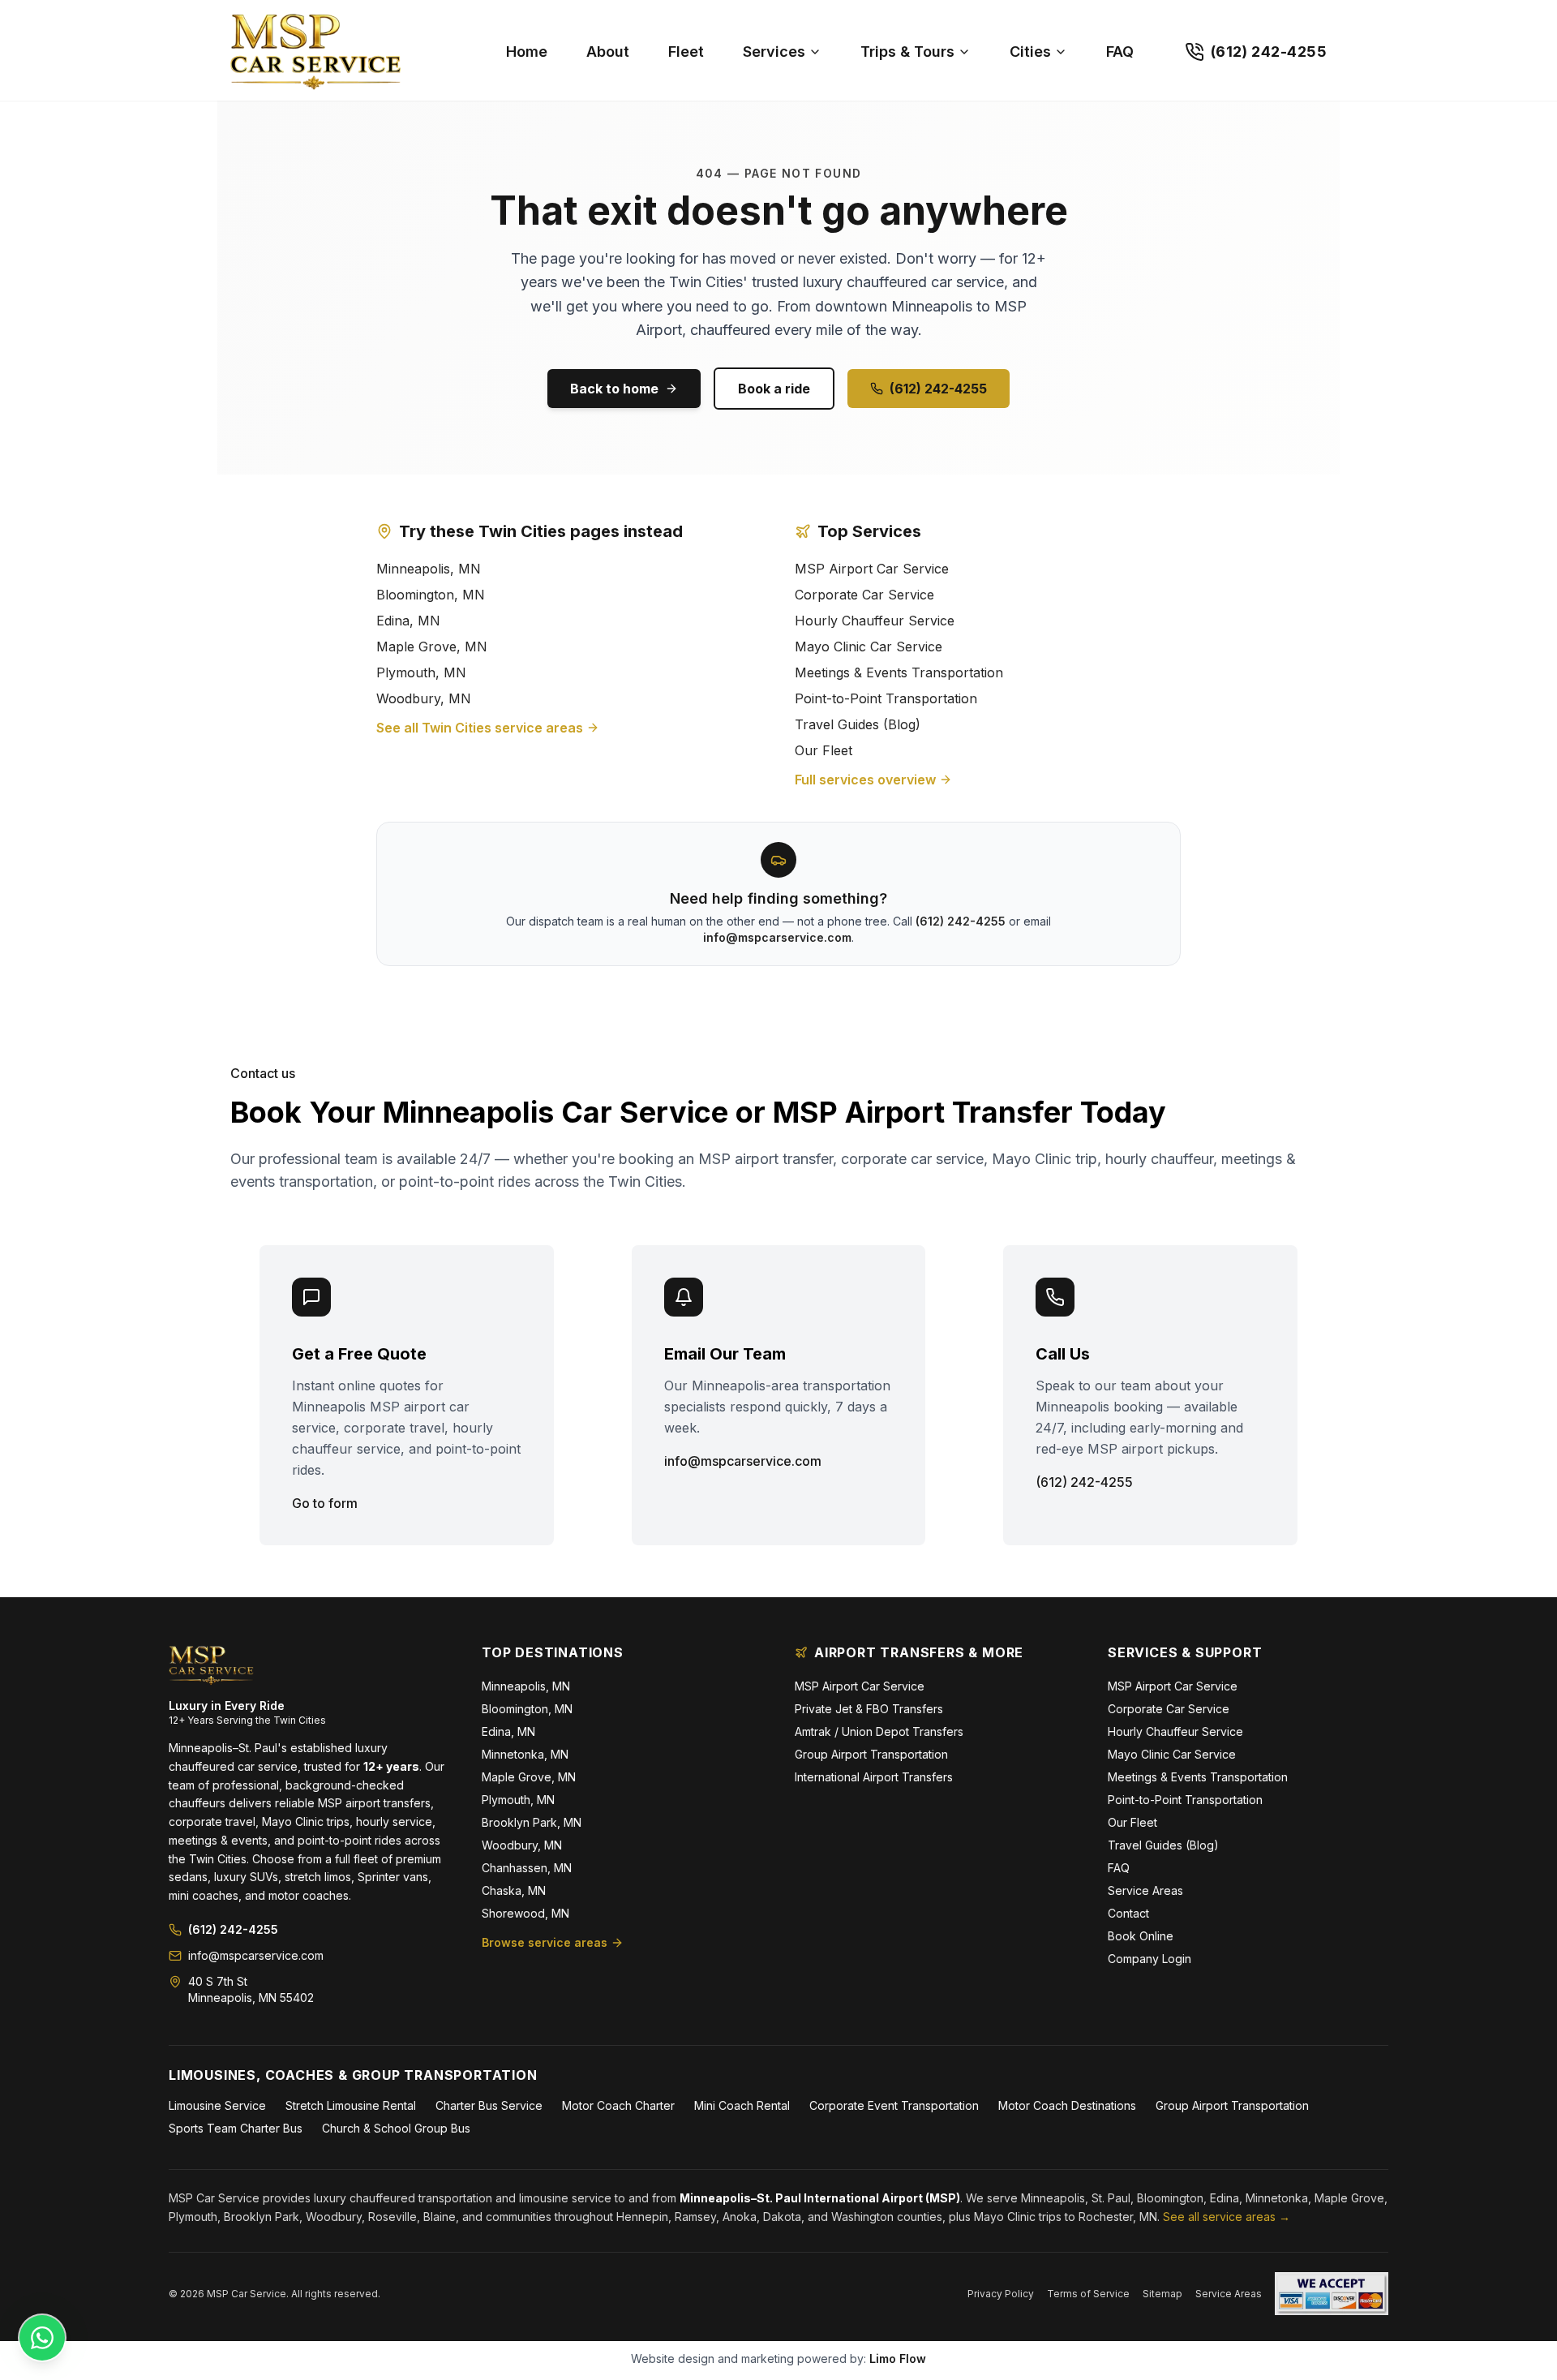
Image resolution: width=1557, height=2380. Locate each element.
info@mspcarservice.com (777, 937)
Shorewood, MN (525, 1913)
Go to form (325, 1503)
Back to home (614, 389)
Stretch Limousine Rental (351, 2105)
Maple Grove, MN (432, 647)
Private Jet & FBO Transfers (869, 1709)
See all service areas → (1227, 2217)
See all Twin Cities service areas (480, 728)
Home (527, 52)
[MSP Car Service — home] (347, 52)
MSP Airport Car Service (872, 569)
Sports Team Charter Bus (236, 2128)
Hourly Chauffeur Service (875, 621)
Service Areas (1145, 1890)
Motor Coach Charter (618, 2105)
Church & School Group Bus (396, 2128)
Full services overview (865, 780)
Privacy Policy (1001, 2294)
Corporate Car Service (864, 595)
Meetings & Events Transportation (899, 672)
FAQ (1120, 52)
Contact (1128, 1913)
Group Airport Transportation (871, 1754)
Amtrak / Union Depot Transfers (879, 1731)
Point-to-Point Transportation (886, 698)
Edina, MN (408, 621)
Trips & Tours (907, 52)
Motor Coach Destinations (1067, 2105)
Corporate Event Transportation (894, 2105)
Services (774, 52)
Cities (1030, 52)
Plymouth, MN (421, 672)
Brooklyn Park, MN (532, 1822)
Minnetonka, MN (525, 1754)
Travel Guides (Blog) (858, 724)
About (608, 52)
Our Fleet (824, 750)
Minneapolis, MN (429, 569)
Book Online (1141, 1936)
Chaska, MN (514, 1890)
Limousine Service (217, 2105)
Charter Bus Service (489, 2105)
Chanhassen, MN (527, 1868)
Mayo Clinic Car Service (869, 647)
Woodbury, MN (424, 698)
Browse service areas (545, 1942)
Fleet (686, 52)
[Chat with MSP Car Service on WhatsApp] (42, 2338)
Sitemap (1162, 2294)
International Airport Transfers (874, 1777)
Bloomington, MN (431, 595)
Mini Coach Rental (742, 2105)
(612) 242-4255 (938, 389)
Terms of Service (1088, 2294)
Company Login (1150, 1959)
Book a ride (774, 389)
